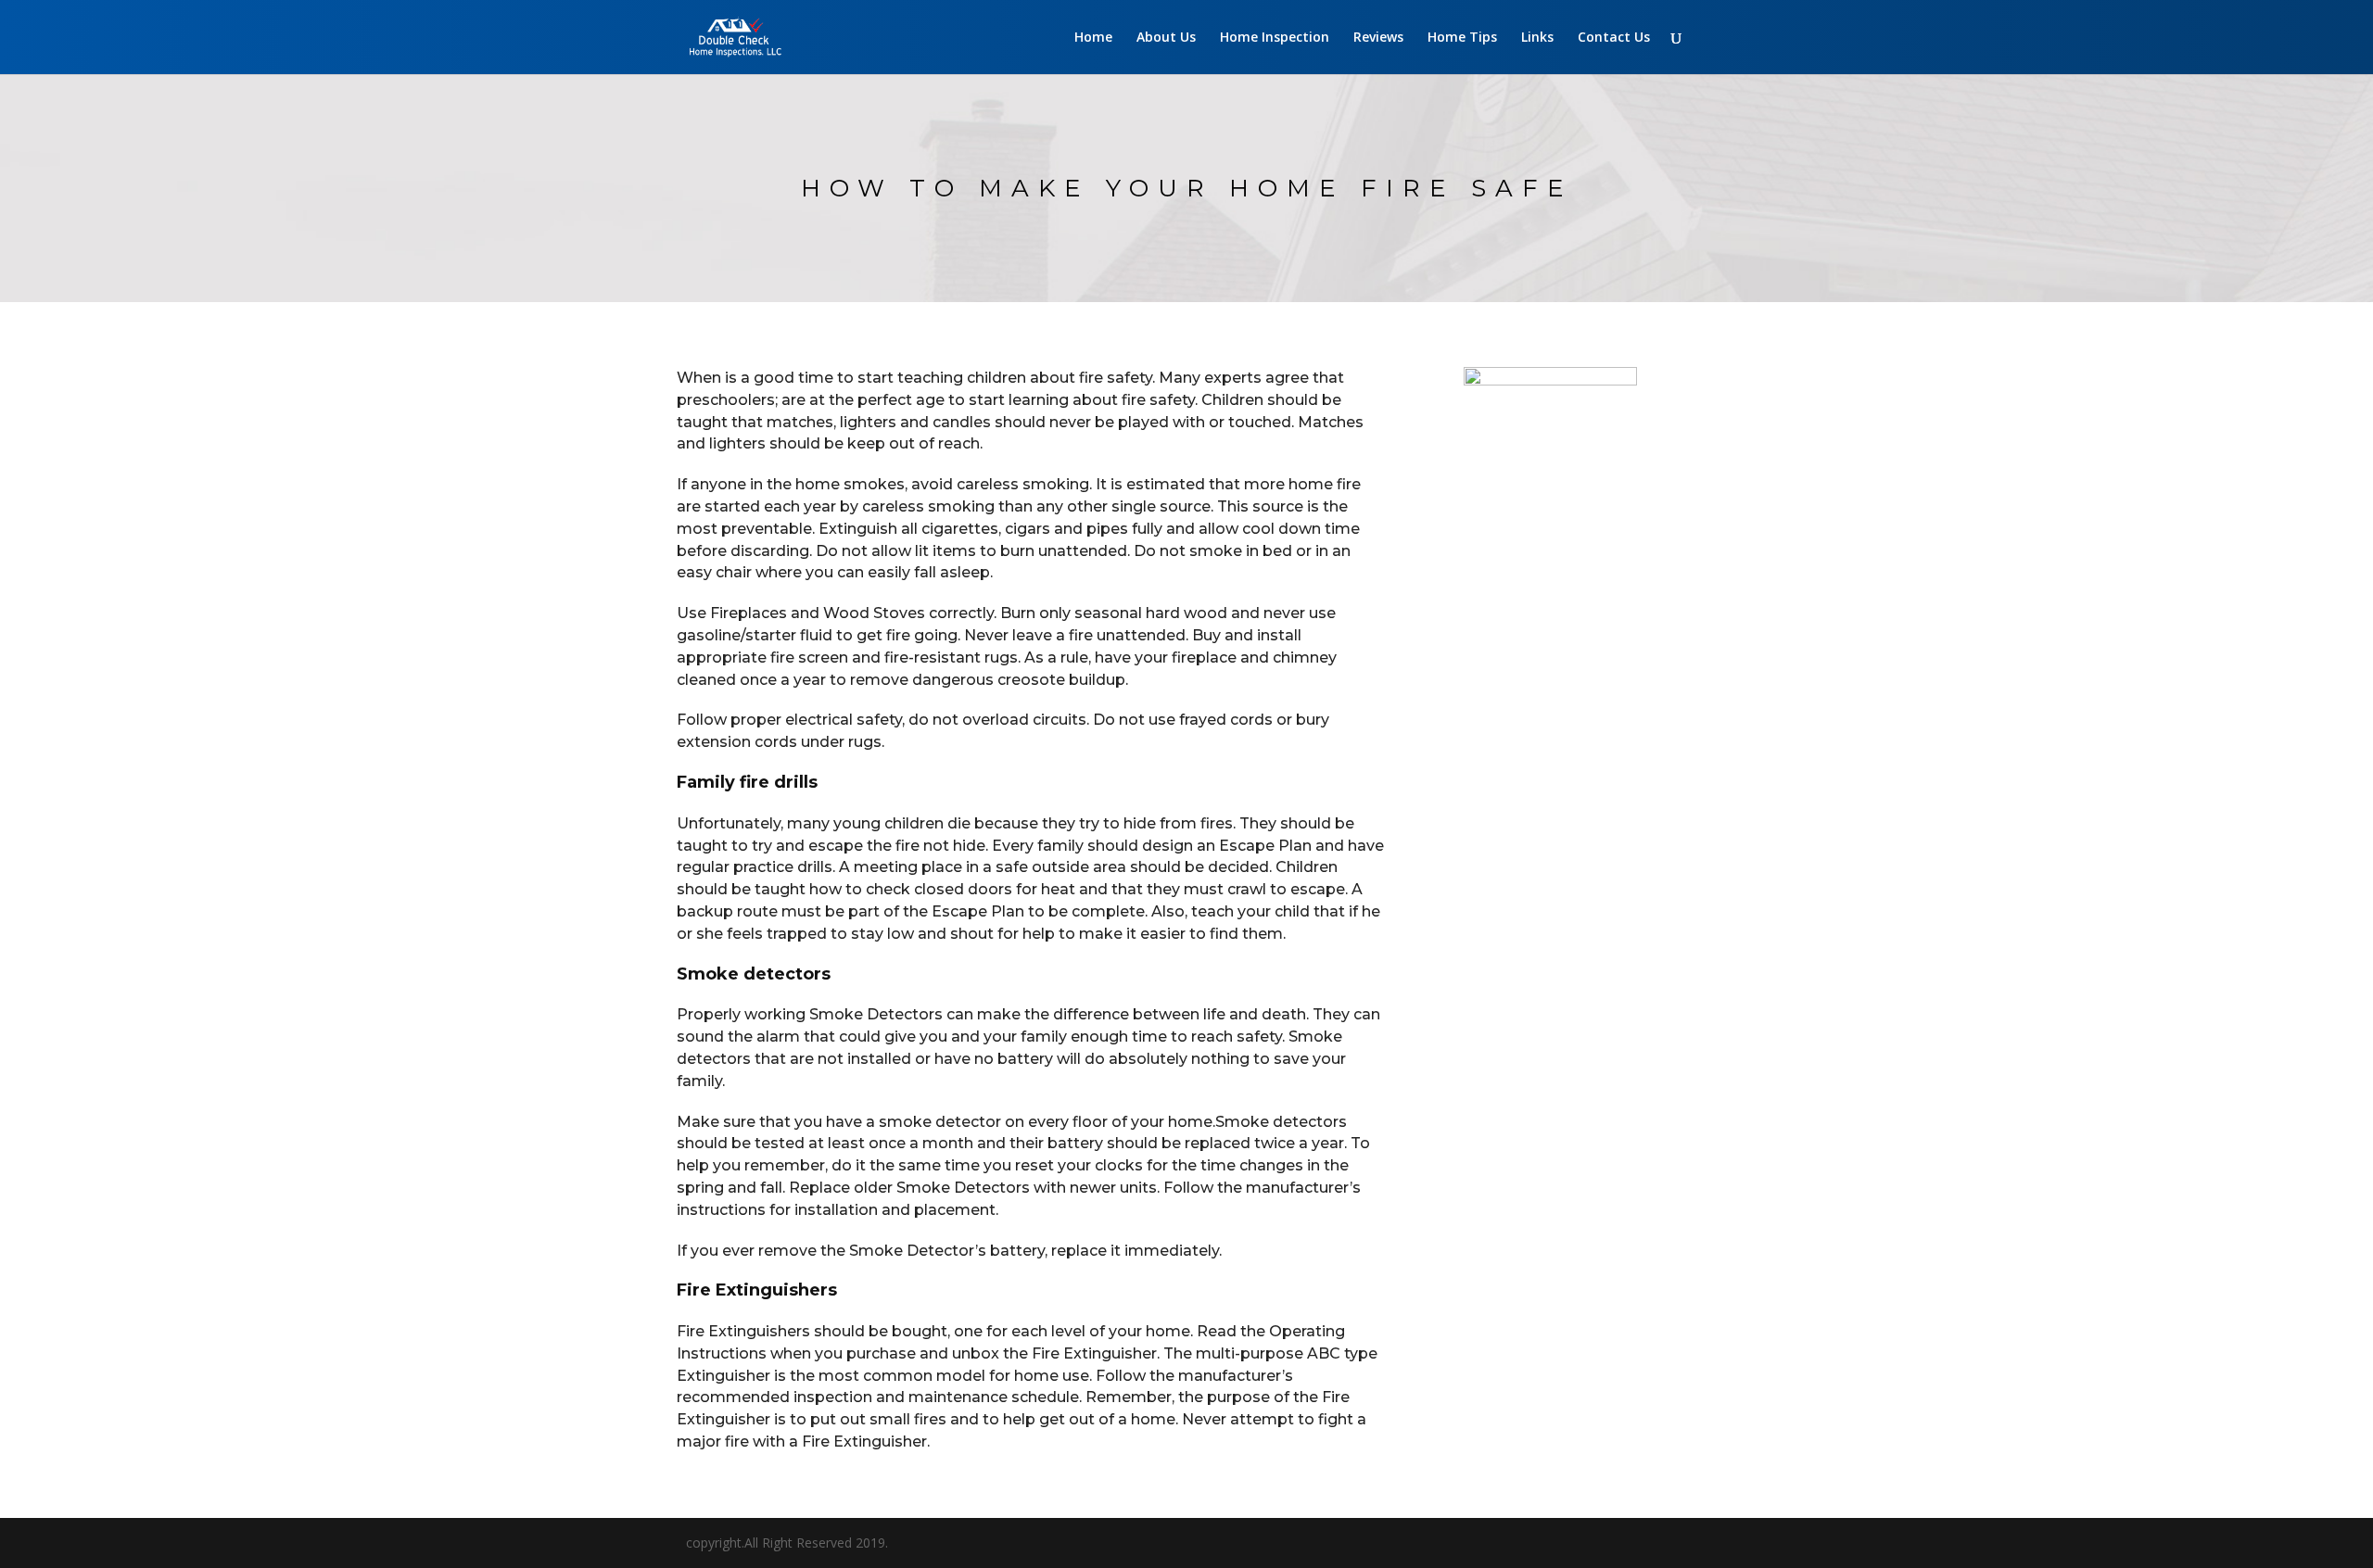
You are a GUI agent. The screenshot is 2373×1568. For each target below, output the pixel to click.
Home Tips (1462, 38)
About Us (1166, 38)
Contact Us (1614, 38)
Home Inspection (1275, 38)
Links (1537, 38)
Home (1093, 38)
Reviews (1378, 38)
